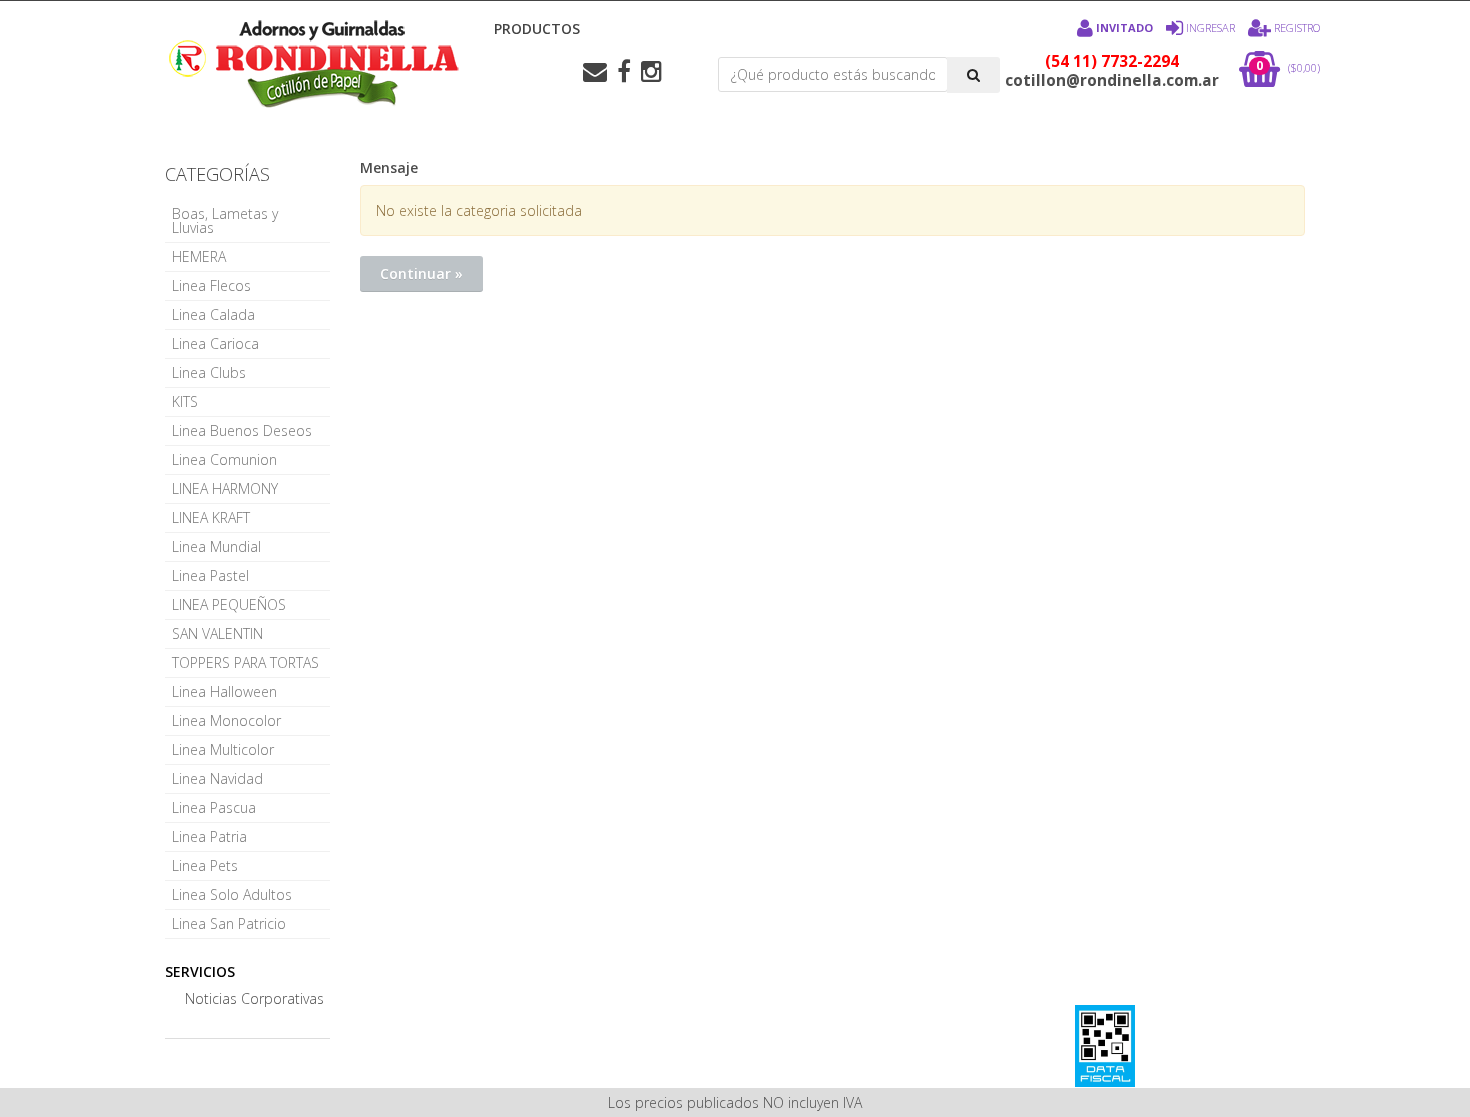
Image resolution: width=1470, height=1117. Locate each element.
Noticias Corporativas (254, 998)
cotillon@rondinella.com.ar (1112, 80)
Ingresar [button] (1210, 27)
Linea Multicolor (223, 749)
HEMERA (199, 256)
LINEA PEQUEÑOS (229, 604)
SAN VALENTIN (217, 633)
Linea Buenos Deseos (242, 430)
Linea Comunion (224, 459)
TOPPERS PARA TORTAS (245, 662)
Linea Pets (205, 865)
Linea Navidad (217, 778)
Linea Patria (209, 836)
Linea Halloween (224, 691)
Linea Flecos (211, 285)
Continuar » (421, 273)
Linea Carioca (215, 343)
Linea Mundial (216, 546)
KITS (185, 401)
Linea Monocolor (226, 720)
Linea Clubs (209, 372)
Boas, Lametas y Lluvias (225, 220)
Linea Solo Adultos (232, 894)
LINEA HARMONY (225, 488)
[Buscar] (973, 75)
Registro (1295, 27)
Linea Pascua (214, 807)
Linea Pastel (210, 575)
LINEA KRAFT (211, 517)
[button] (595, 72)
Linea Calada (213, 314)
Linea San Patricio (229, 923)
